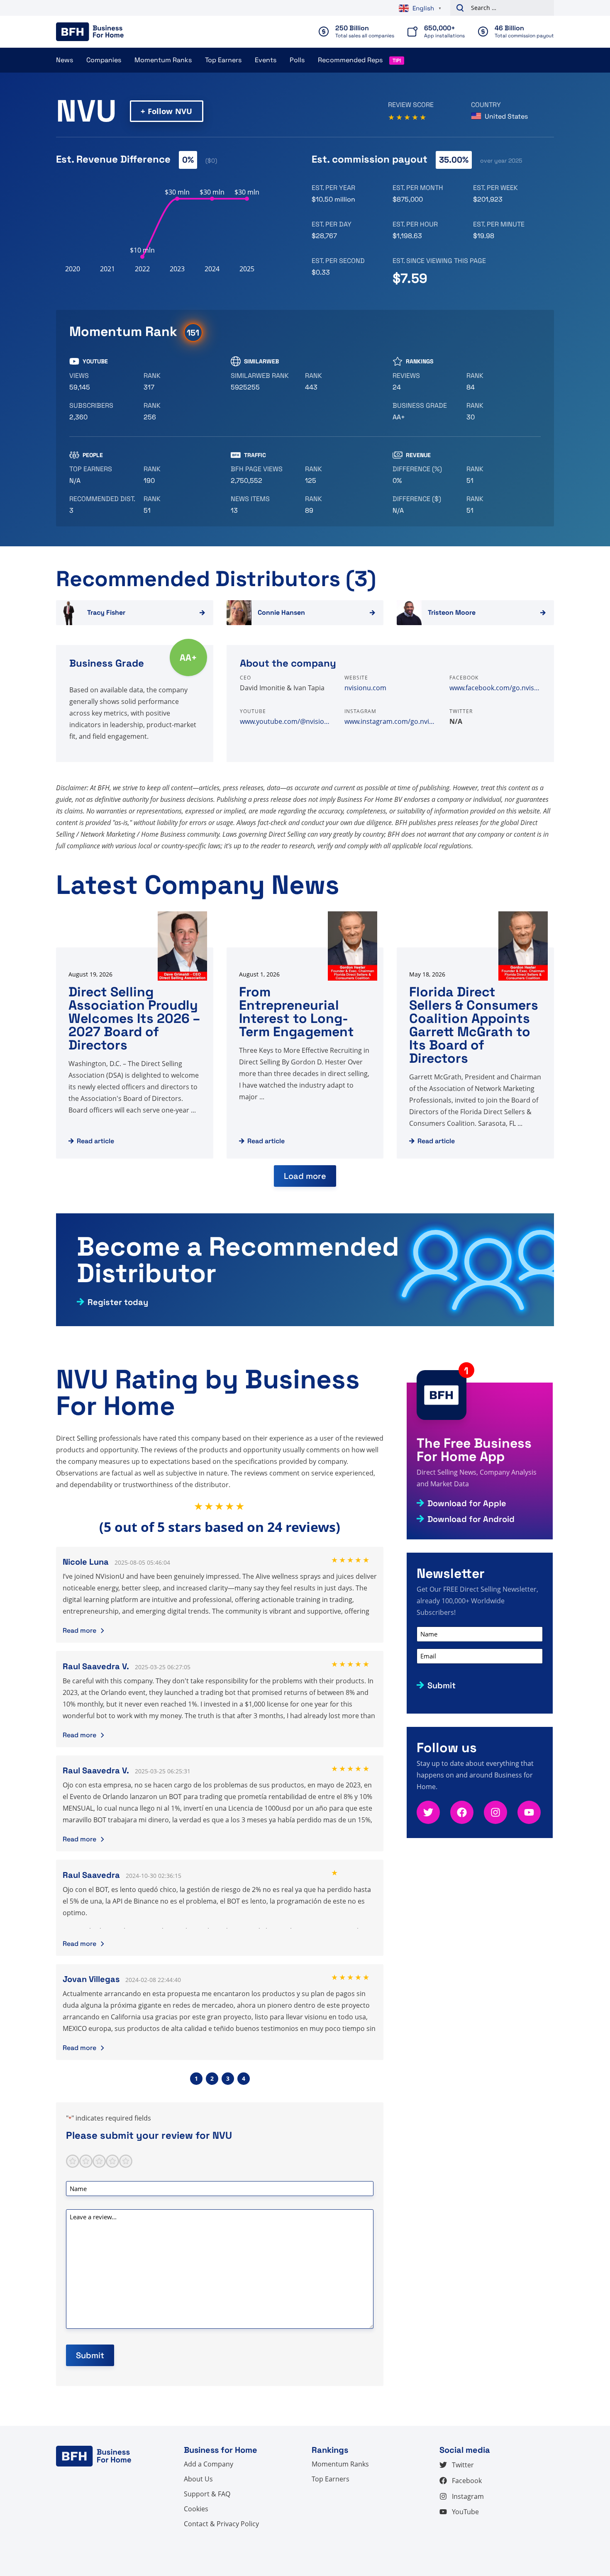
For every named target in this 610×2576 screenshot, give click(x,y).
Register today (118, 1302)
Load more (305, 1176)
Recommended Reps (350, 60)
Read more (79, 1630)
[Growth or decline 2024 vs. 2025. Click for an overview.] (426, 475)
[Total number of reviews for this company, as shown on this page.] (426, 382)
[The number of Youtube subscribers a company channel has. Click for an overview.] (103, 411)
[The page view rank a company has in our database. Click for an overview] (339, 475)
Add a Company (209, 2464)
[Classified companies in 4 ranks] (426, 411)
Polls (297, 60)
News (65, 60)
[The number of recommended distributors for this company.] (103, 505)
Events (266, 60)
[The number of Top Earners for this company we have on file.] (103, 475)
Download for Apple (467, 1503)
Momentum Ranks (163, 60)
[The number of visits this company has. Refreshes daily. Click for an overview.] (265, 475)
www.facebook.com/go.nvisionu (495, 688)
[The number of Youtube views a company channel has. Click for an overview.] (103, 382)
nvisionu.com (365, 688)
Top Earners (223, 60)
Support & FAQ (207, 2494)
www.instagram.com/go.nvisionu (390, 721)
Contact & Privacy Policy (221, 2524)
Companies (104, 60)
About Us (198, 2479)
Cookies (196, 2509)
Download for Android (471, 1519)
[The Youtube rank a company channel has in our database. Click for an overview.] (177, 382)
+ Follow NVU (166, 111)
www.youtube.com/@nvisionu (285, 721)
